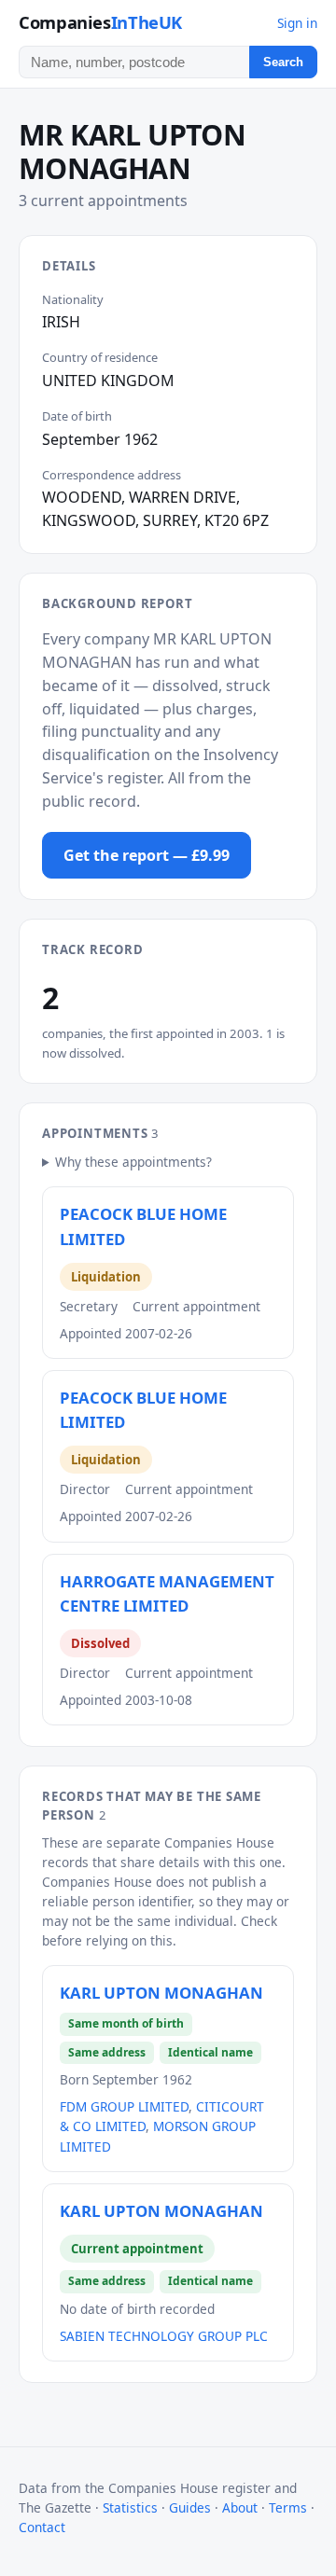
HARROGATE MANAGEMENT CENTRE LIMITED (167, 1593)
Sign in (297, 23)
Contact (42, 2527)
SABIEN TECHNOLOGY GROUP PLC (164, 2336)
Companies (100, 22)
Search (283, 62)
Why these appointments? (133, 1162)
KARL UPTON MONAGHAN (161, 1993)
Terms (288, 2507)
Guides (190, 2507)
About (240, 2507)
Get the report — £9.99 (147, 855)
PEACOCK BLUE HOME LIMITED (143, 1226)
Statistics (130, 2507)
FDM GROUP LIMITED (124, 2106)
